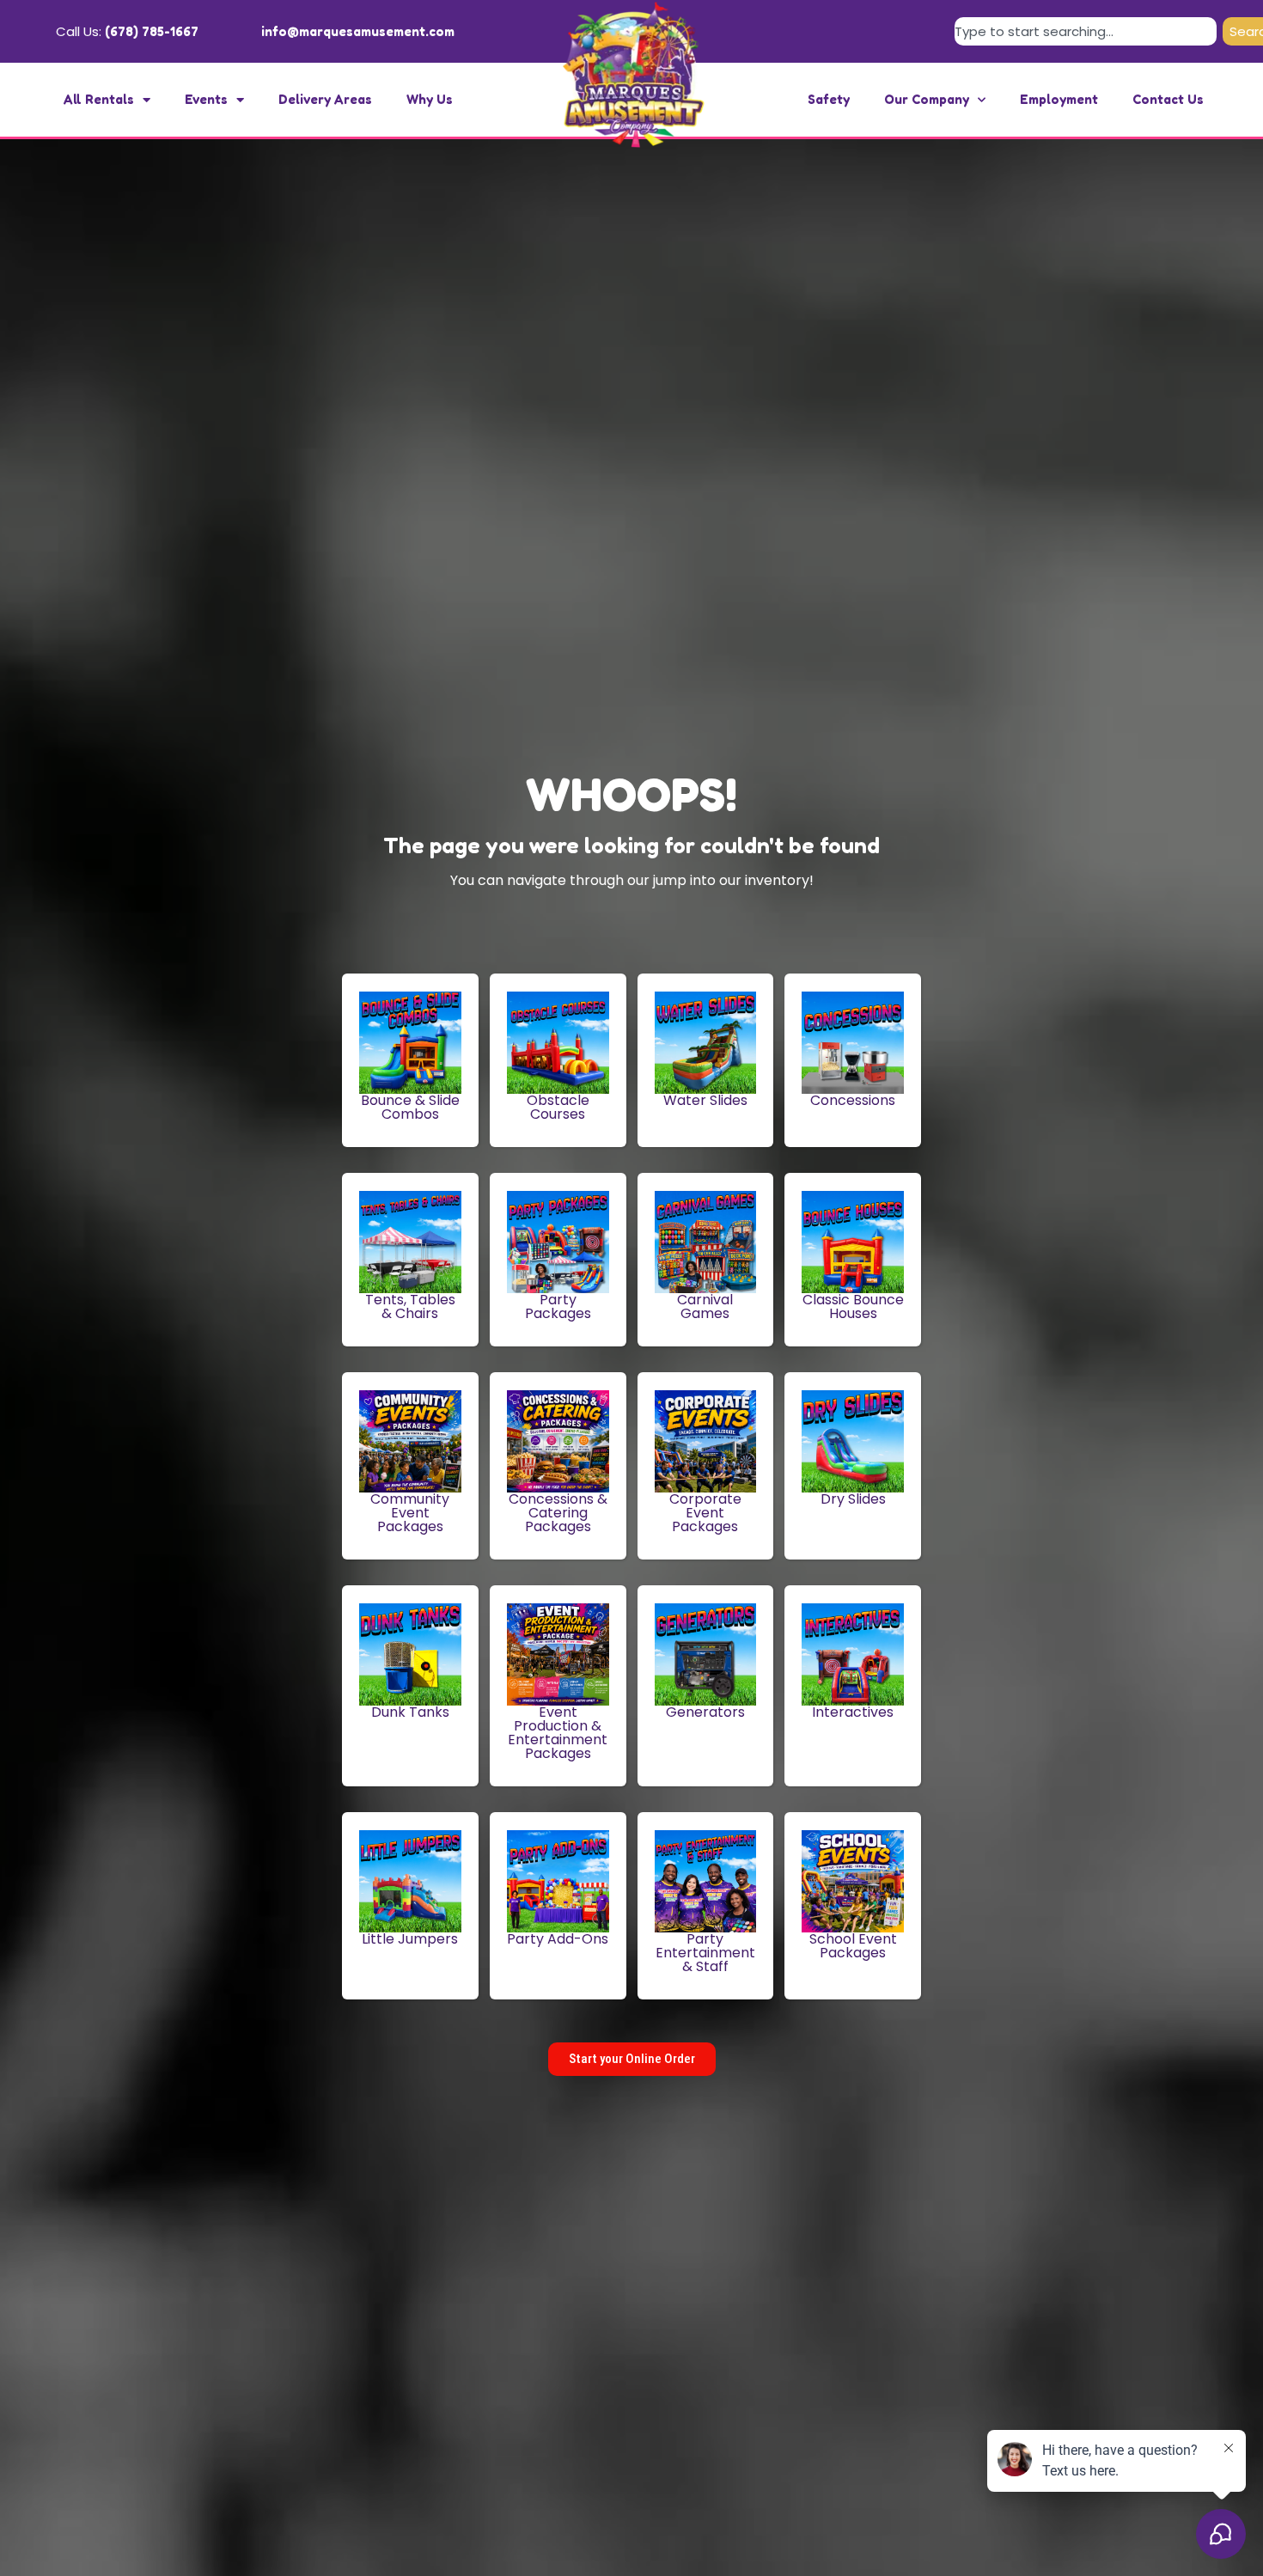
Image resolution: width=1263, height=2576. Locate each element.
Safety (829, 99)
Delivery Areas (325, 99)
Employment (1059, 99)
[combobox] (1086, 31)
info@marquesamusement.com (358, 31)
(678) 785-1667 (152, 31)
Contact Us (1168, 99)
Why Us (430, 99)
